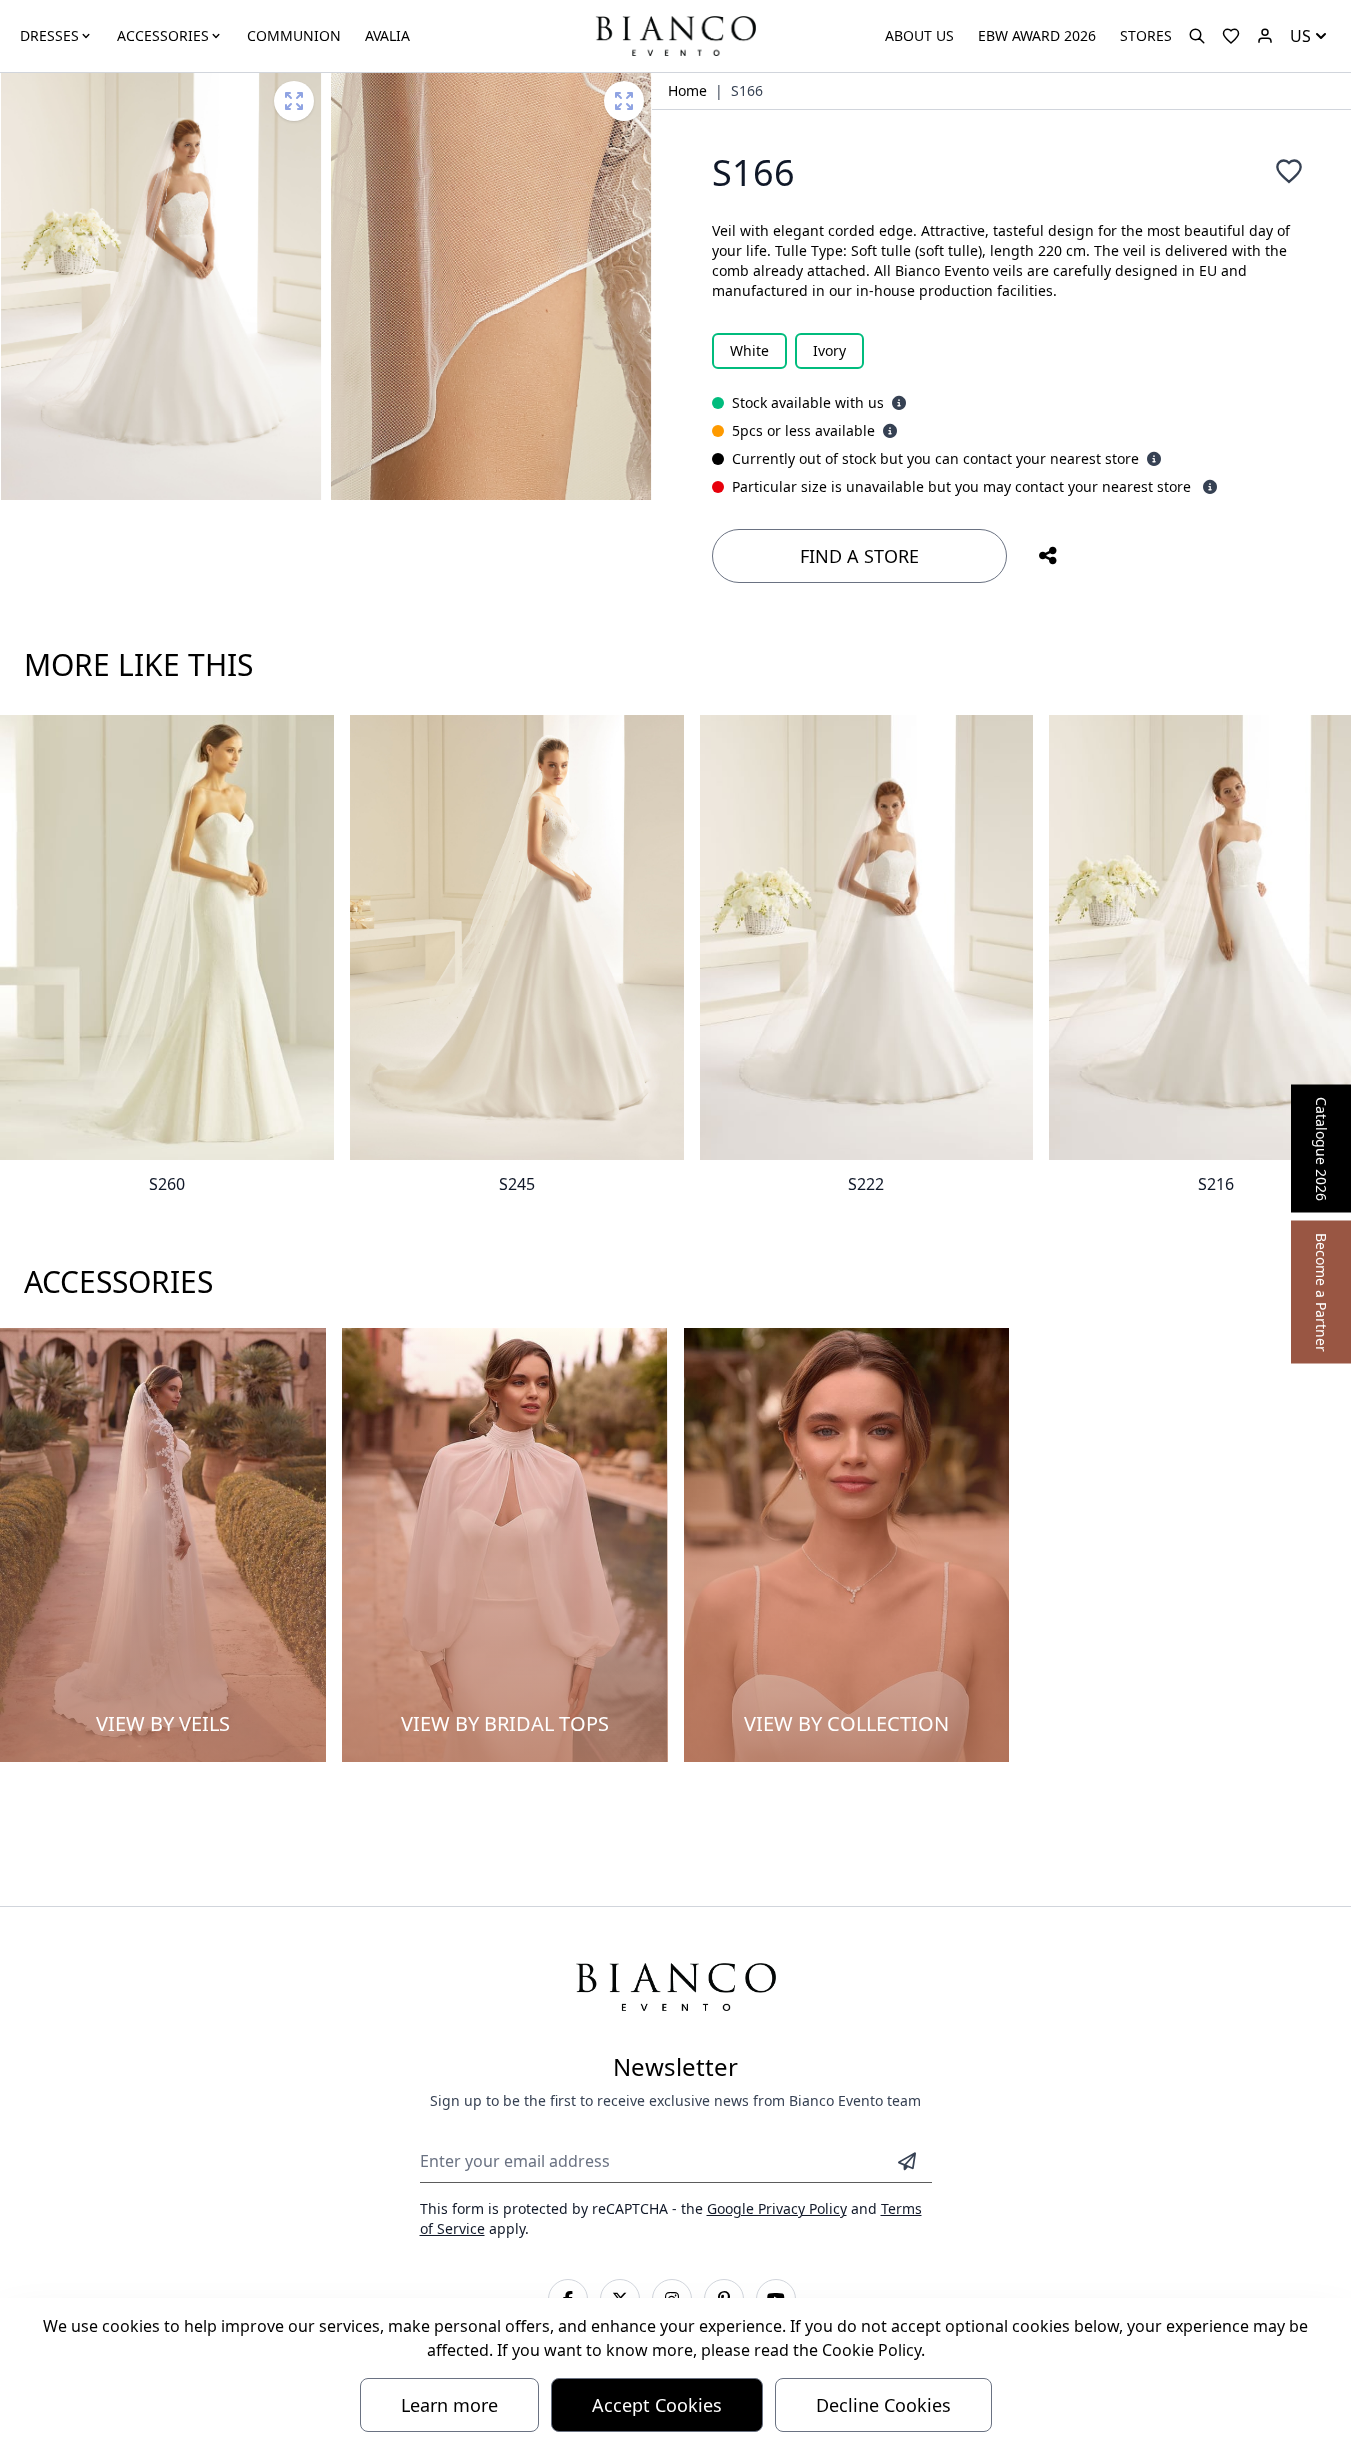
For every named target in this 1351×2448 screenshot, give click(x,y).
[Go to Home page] (675, 34)
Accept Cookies (657, 2405)
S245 (517, 1184)
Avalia (387, 35)
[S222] (867, 937)
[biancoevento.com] (1265, 36)
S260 (167, 1184)
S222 (866, 1184)
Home (687, 90)
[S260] (167, 937)
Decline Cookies (883, 2405)
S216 (1216, 1184)
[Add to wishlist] (1289, 171)
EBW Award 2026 (1037, 35)
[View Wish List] (1231, 36)
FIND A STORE (859, 556)
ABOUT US (919, 35)
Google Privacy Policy (777, 2208)
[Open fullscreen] (294, 101)
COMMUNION (294, 35)
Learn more (449, 2405)
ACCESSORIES (163, 35)
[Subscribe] (907, 2161)
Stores (1146, 35)
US (1300, 36)
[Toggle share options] (1048, 556)
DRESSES (49, 35)
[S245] (517, 937)
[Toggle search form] (1197, 36)
